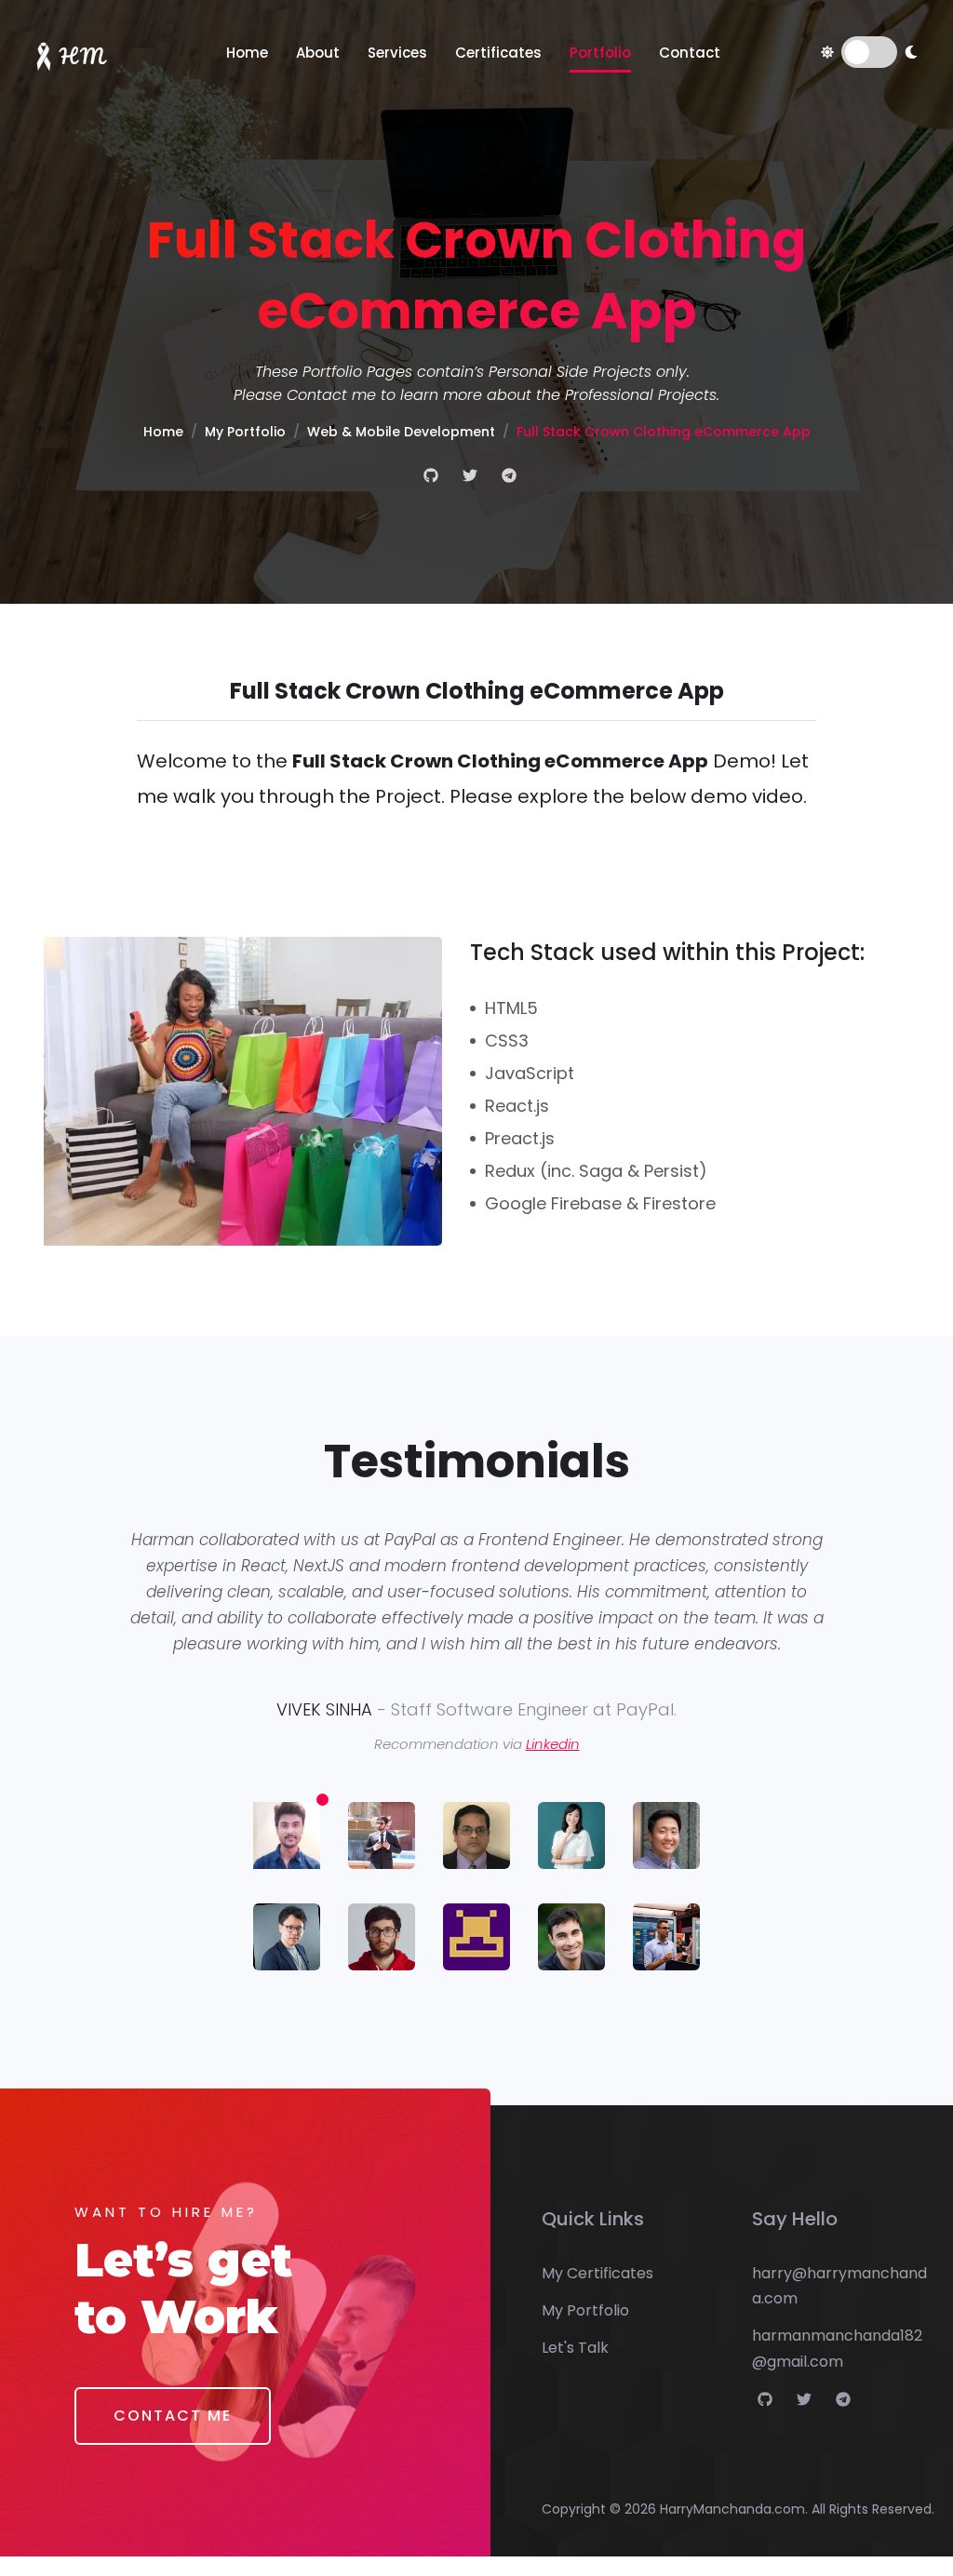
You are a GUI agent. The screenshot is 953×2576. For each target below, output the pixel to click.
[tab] (287, 1839)
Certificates (498, 53)
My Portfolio (245, 432)
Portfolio (600, 53)
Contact (690, 53)
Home (247, 53)
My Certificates (597, 2273)
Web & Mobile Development (401, 432)
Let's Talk (575, 2348)
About (318, 53)
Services (397, 53)
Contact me (331, 395)
